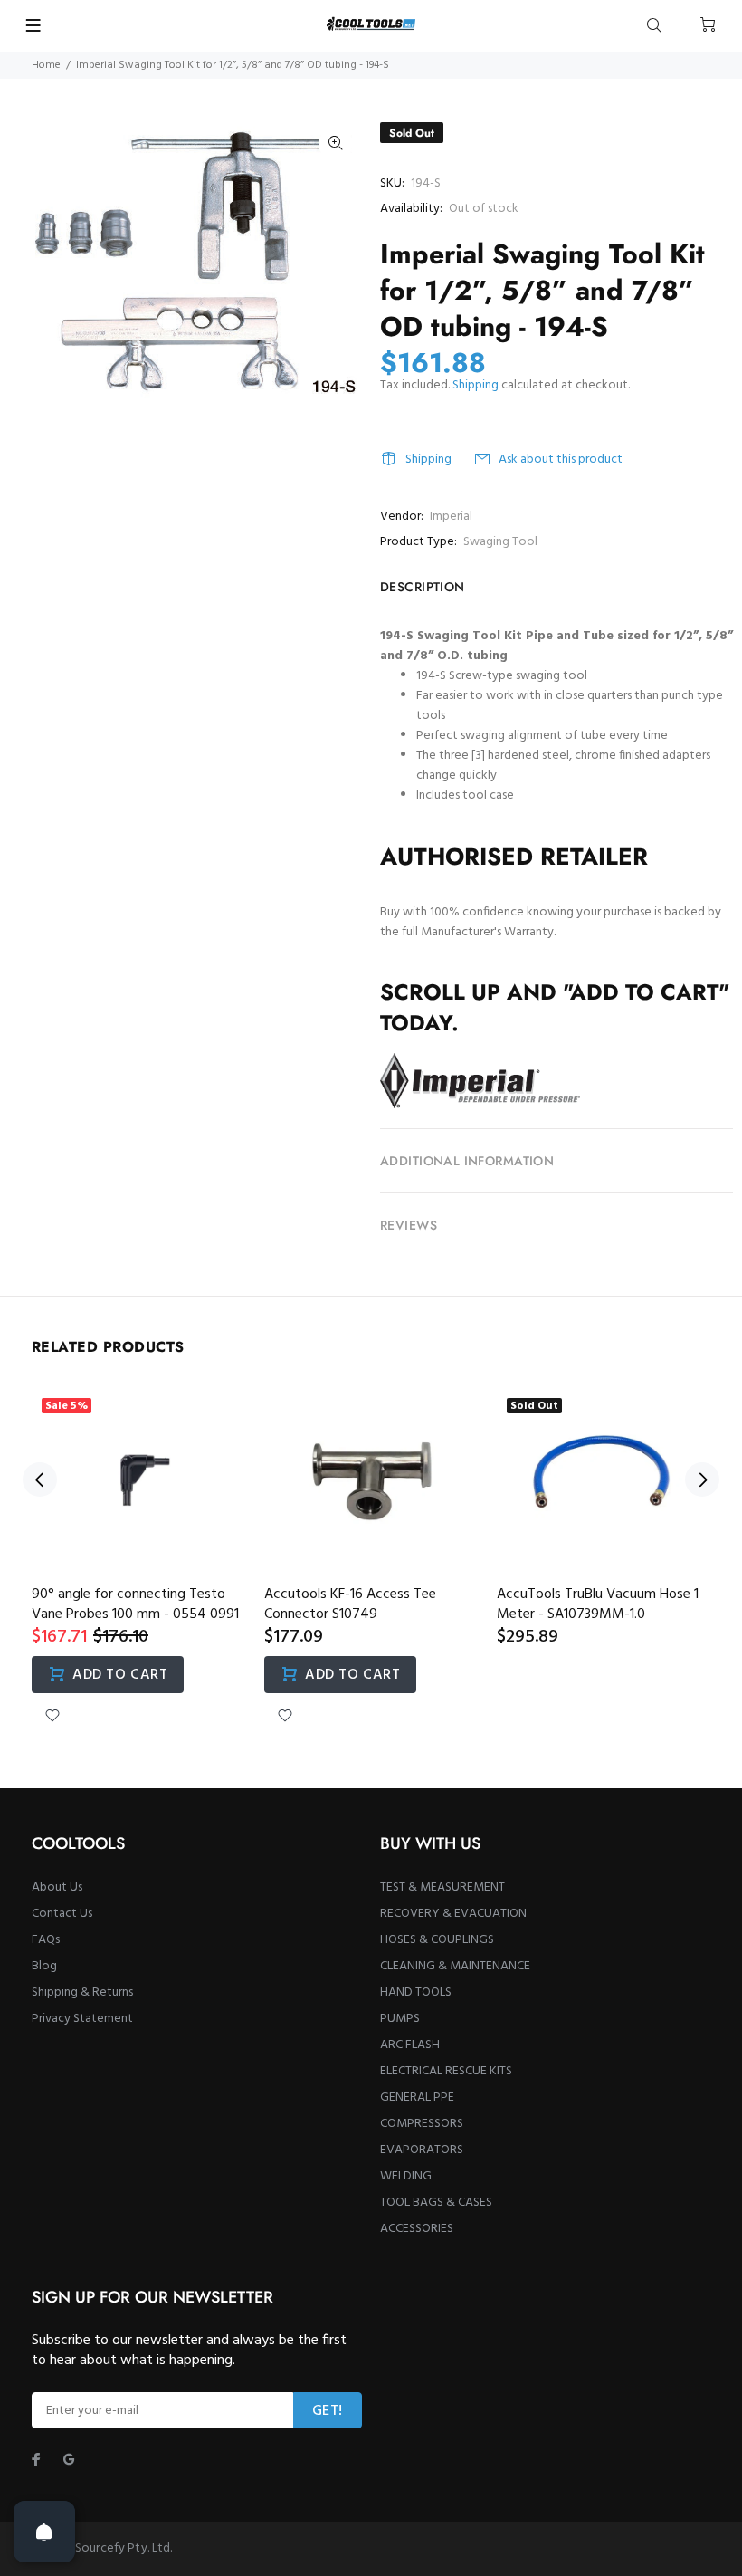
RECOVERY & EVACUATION (453, 1914)
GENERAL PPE (417, 2097)
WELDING (406, 2176)
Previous (40, 1480)
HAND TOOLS (416, 1992)
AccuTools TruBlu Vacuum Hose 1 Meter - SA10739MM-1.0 (598, 1604)
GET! (328, 2411)
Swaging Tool (500, 542)
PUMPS (400, 2019)
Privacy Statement (82, 2019)
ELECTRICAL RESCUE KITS (446, 2071)
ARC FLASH (410, 2045)
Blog (44, 1966)
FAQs (46, 1940)
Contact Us (62, 1914)
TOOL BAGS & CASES (436, 2203)
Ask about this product (561, 460)
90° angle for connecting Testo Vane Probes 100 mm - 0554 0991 (135, 1604)
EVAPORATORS (422, 2150)
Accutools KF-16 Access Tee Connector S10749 (350, 1604)
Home (46, 65)
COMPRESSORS (422, 2124)
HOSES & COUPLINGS (437, 1940)
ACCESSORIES (417, 2229)
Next (702, 1480)
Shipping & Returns (82, 1992)
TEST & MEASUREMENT (442, 1887)
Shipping (476, 385)
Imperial (451, 517)
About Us (57, 1887)
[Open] (44, 2532)
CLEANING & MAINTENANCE (455, 1966)
